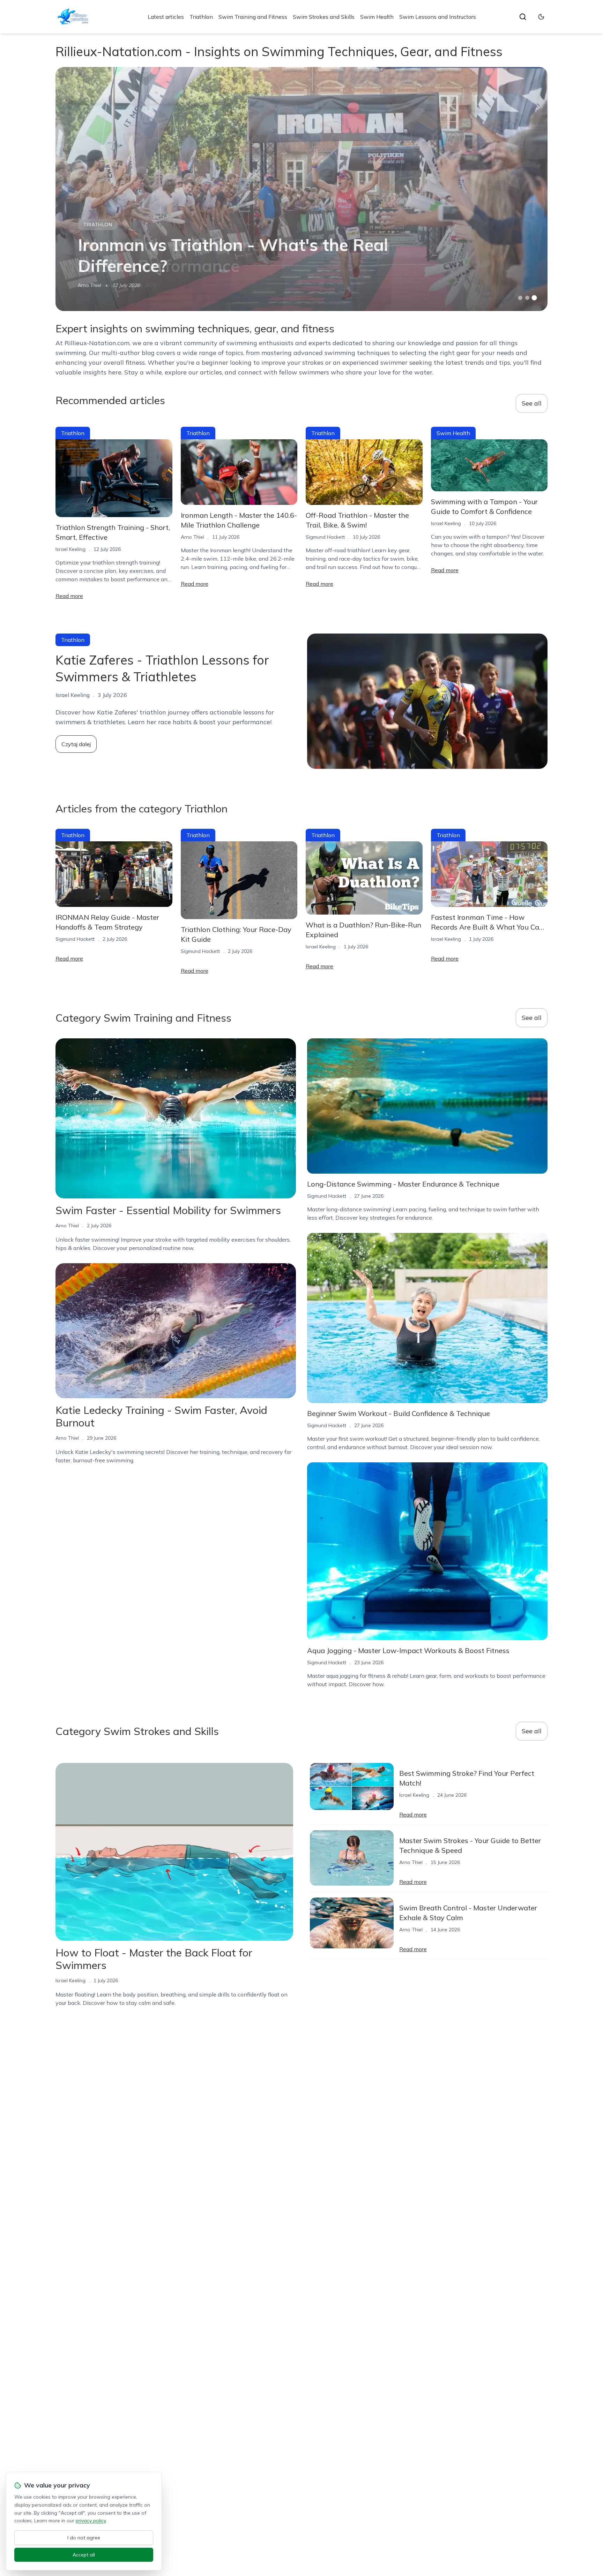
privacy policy (91, 2521)
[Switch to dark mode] (541, 17)
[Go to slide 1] (520, 298)
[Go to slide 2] (527, 298)
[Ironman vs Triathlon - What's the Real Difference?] (301, 189)
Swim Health (377, 17)
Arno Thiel (90, 285)
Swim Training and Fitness (253, 17)
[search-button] (523, 17)
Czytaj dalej (76, 744)
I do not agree (84, 2538)
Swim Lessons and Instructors (438, 17)
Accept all (84, 2555)
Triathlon (201, 17)
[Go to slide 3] (534, 298)
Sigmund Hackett (325, 537)
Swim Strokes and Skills (324, 17)
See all (532, 403)
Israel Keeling (70, 549)
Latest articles (166, 17)
